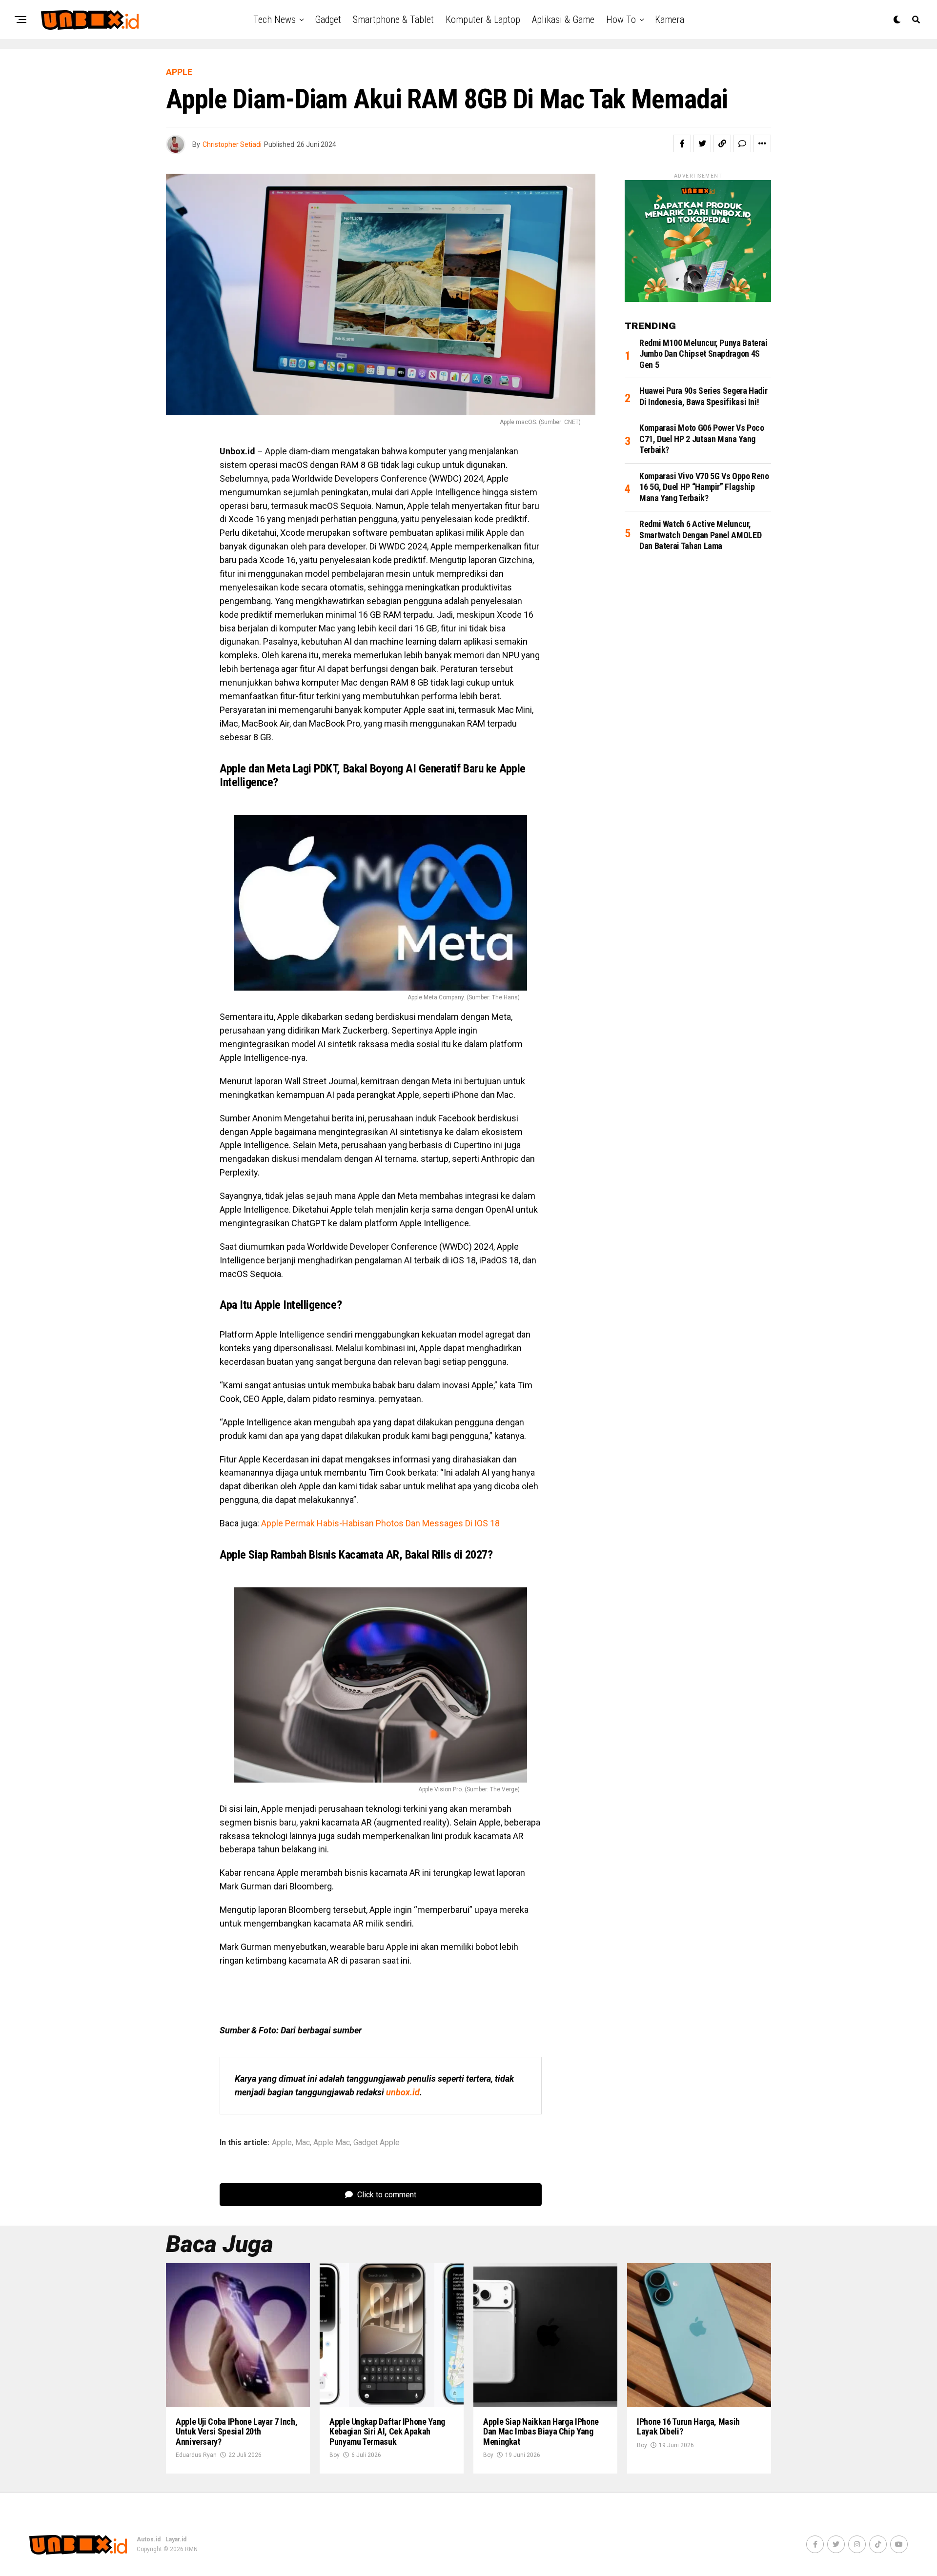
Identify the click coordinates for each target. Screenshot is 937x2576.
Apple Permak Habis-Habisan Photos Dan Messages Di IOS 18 (380, 1523)
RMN (191, 2549)
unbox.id (403, 2092)
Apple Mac (332, 2143)
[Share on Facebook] (682, 143)
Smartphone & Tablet (393, 20)
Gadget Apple (377, 2143)
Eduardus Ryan (196, 2455)
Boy (335, 2455)
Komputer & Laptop (483, 20)
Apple (282, 2143)
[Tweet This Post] (702, 143)
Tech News (275, 20)
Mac (303, 2143)
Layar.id (176, 2539)
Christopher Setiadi (232, 144)
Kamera (670, 20)
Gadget (328, 20)
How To (621, 20)
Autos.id (149, 2539)
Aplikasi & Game (563, 20)
